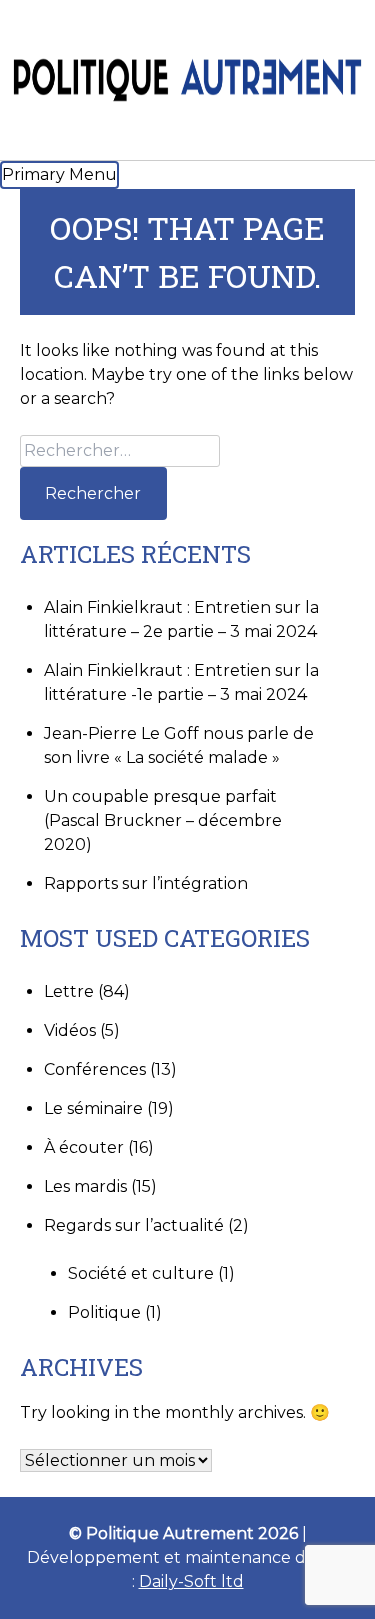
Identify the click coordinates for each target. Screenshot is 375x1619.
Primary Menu (59, 174)
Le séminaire (93, 1108)
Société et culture (141, 1273)
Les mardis (85, 1186)
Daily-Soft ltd (191, 1581)
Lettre (69, 991)
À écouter (84, 1147)
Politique (104, 1312)
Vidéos (70, 1030)
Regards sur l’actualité (134, 1225)
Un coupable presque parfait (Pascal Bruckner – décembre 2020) (163, 820)
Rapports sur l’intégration (146, 883)
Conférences (95, 1069)
